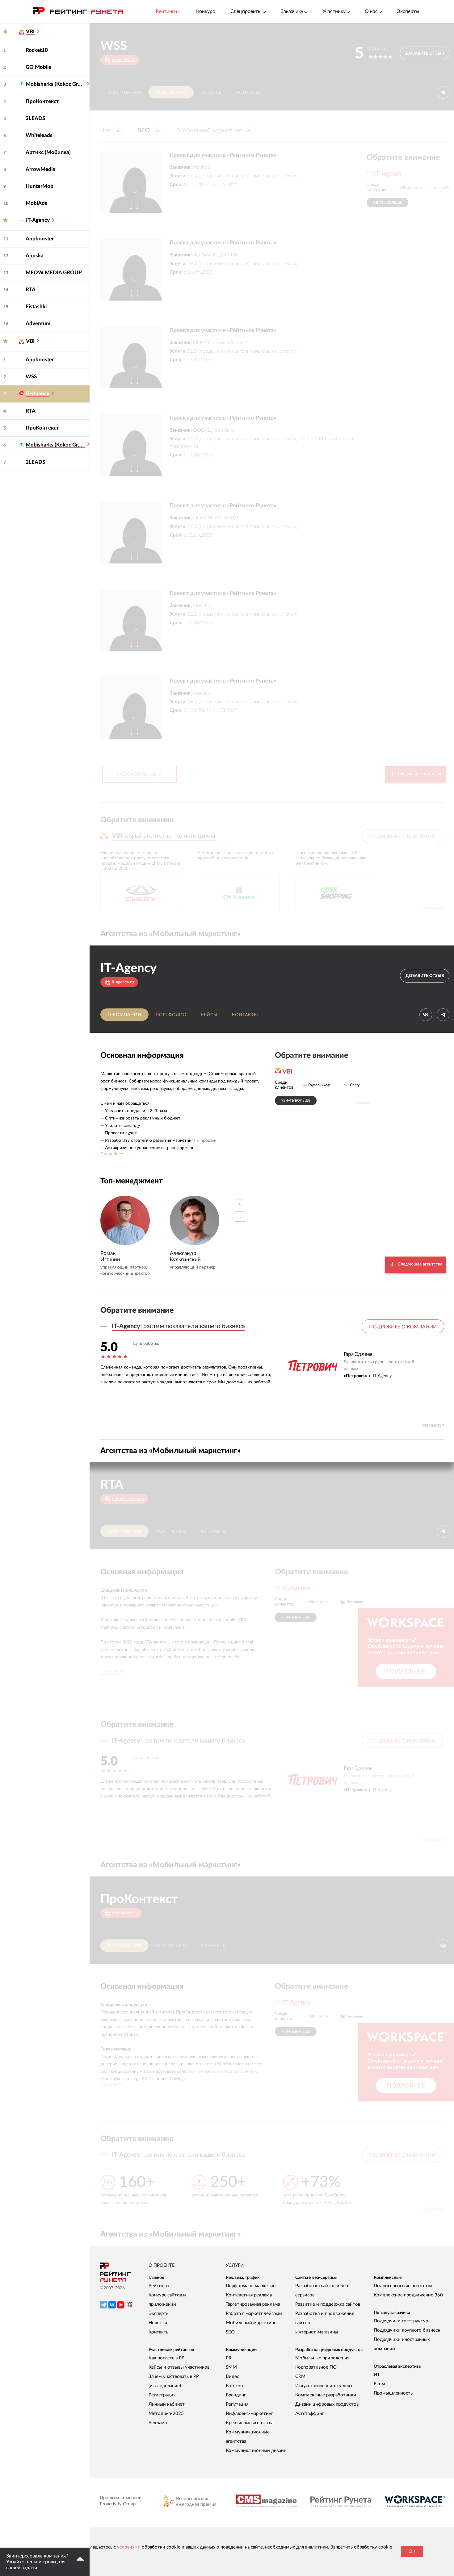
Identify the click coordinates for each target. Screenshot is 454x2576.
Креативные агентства (250, 2423)
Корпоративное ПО (316, 2367)
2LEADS (35, 118)
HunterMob (40, 186)
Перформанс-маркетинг (252, 2286)
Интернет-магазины (317, 2332)
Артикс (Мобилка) (48, 152)
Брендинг (236, 2395)
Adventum (38, 324)
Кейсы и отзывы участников (179, 2367)
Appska (35, 256)
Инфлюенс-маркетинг (249, 2414)
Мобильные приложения (322, 2358)
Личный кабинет (167, 2404)
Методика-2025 (166, 2414)
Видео (233, 2377)
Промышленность (393, 2393)
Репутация (237, 2404)
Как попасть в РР (166, 2358)
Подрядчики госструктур (401, 2321)
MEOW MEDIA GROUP (54, 273)
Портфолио (171, 93)
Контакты (249, 93)
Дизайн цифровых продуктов (327, 2404)
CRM (300, 2377)
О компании (124, 93)
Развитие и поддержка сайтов (328, 2304)
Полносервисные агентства (403, 2286)
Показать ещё (139, 774)
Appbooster (40, 239)
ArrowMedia (40, 169)
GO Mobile (38, 67)
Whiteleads (39, 135)
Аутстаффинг (309, 2414)
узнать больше (387, 203)
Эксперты (408, 11)
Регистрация (162, 2395)
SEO (148, 131)
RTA (31, 290)
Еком (379, 2384)
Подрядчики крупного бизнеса (407, 2330)
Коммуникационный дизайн (256, 2451)
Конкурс (206, 11)
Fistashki (36, 307)
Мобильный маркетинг (214, 131)
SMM (231, 2367)
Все (110, 131)
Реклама (158, 2423)
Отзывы (211, 93)
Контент (235, 2386)
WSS (31, 377)
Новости (158, 2323)
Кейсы (209, 1015)
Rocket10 (37, 50)
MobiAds (36, 203)
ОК (412, 2551)
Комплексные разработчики (326, 2395)
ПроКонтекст (42, 101)
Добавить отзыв (425, 54)
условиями (129, 2547)
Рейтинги (159, 2286)
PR (229, 2358)
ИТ (377, 2375)
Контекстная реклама (249, 2295)
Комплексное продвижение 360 (408, 2295)
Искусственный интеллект (324, 2386)
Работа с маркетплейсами (254, 2314)
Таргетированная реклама (253, 2304)
